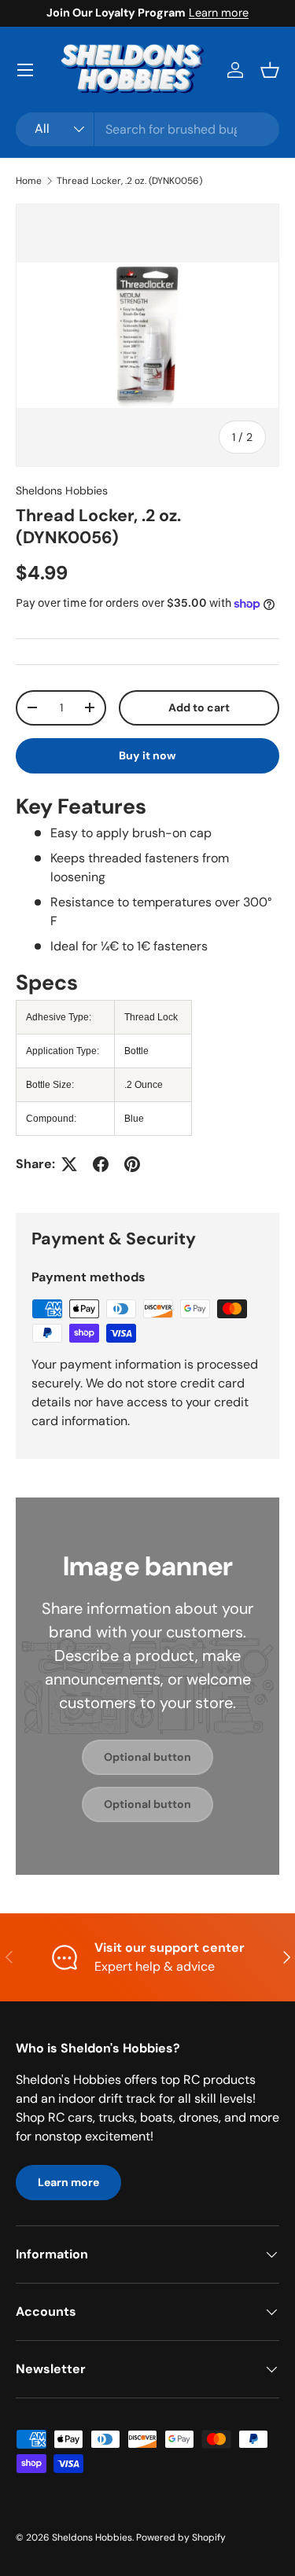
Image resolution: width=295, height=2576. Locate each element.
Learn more (219, 13)
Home (29, 181)
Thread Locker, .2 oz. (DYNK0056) (129, 181)
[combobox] (147, 129)
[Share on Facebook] (101, 1164)
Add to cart (199, 707)
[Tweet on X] (69, 1164)
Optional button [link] (147, 1757)
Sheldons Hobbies (62, 491)
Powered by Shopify (181, 2537)
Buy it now (147, 755)
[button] (270, 70)
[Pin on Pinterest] (132, 1164)
